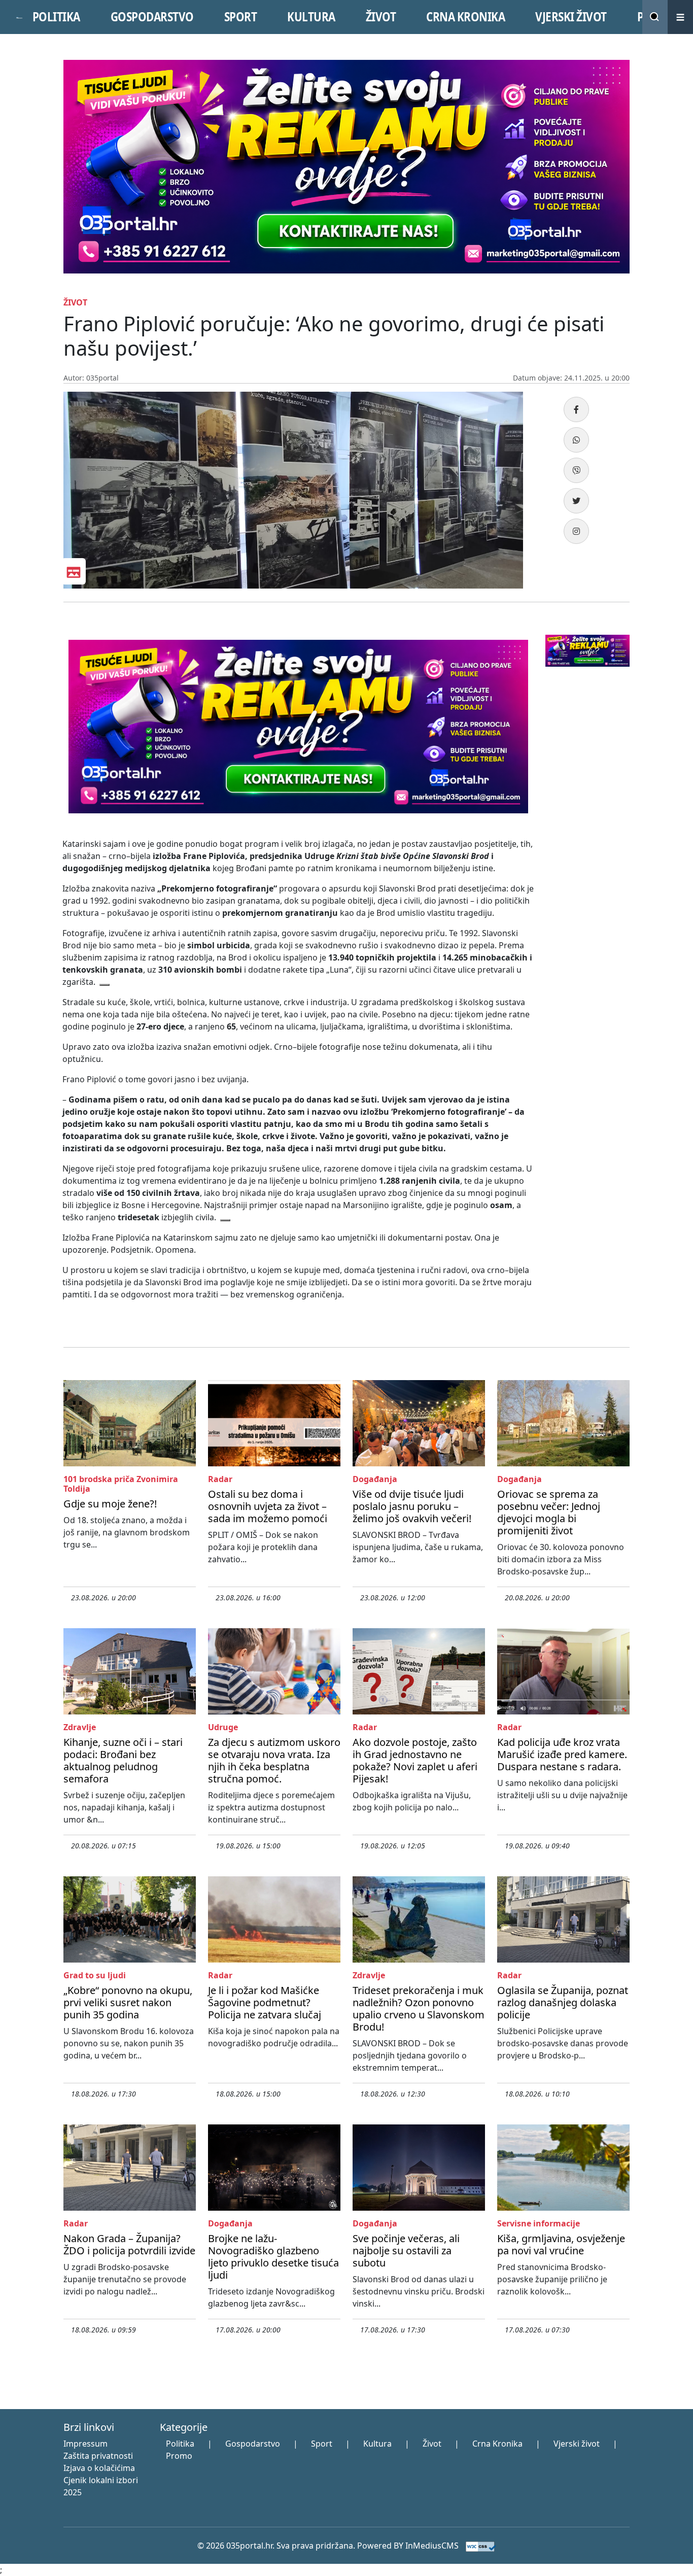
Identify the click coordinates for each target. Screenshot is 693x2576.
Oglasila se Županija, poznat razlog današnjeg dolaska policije (563, 2002)
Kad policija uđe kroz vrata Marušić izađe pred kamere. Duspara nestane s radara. (562, 1754)
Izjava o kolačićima (99, 2468)
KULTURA (311, 17)
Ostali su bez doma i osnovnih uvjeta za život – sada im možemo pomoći (268, 1506)
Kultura (377, 2444)
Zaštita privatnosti (98, 2456)
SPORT (241, 17)
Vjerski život (577, 2444)
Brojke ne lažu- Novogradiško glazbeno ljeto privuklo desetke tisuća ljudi (273, 2257)
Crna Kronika (497, 2444)
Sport (322, 2444)
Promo (179, 2456)
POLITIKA (56, 17)
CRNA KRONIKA (465, 17)
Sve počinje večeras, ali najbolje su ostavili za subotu (406, 2251)
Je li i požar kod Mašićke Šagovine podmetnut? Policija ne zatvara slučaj (265, 2002)
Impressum (85, 2444)
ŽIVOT (381, 17)
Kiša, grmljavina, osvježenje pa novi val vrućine (561, 2244)
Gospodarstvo (253, 2444)
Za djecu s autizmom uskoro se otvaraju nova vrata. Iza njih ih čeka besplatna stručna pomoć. (274, 1760)
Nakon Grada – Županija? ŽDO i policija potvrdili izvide (129, 2244)
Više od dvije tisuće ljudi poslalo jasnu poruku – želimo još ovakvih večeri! (412, 1506)
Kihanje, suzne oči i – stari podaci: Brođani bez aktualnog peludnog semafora (123, 1760)
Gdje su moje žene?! (110, 1504)
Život (432, 2444)
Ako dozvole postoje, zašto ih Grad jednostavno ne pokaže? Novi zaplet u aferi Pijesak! (415, 1760)
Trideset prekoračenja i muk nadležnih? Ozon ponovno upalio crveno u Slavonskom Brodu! (419, 2008)
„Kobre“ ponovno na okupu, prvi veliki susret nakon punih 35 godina (128, 2002)
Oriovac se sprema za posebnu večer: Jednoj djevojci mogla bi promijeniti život (549, 1512)
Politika (180, 2444)
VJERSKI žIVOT (571, 17)
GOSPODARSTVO (152, 17)
